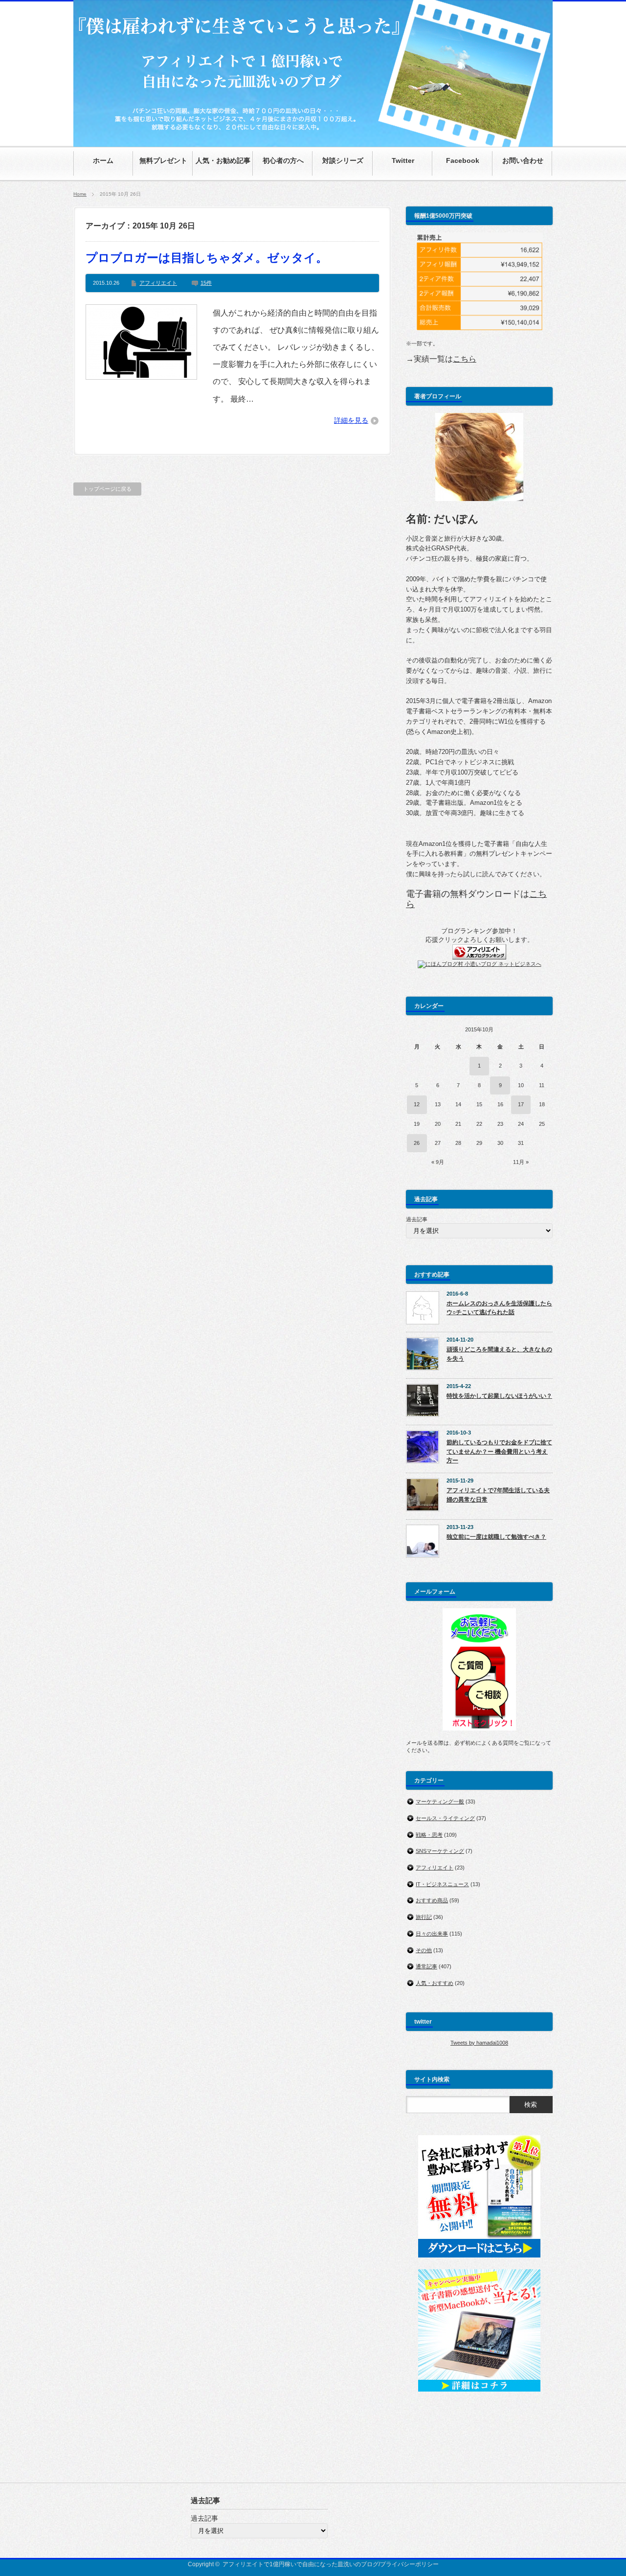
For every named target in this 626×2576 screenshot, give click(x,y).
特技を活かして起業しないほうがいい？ (499, 1396)
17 (521, 1104)
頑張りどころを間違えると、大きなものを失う (499, 1354)
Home (80, 194)
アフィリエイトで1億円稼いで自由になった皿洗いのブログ (301, 2564)
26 (417, 1143)
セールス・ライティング (445, 1818)
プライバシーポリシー (409, 2564)
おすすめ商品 (432, 1900)
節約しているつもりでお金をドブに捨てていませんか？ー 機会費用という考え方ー (499, 1451)
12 (417, 1104)
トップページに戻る (107, 489)
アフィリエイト (158, 283)
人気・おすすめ (435, 1983)
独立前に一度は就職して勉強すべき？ (496, 1537)
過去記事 (417, 1219)
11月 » (521, 1162)
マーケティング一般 (440, 1801)
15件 (206, 283)
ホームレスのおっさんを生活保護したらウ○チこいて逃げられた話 (499, 1308)
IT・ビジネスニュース (442, 1884)
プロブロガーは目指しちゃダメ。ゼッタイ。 (207, 258)
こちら (465, 359)
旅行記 (424, 1917)
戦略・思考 (429, 1835)
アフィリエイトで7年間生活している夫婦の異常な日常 (498, 1495)
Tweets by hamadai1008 (479, 2043)
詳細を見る (351, 420)
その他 (424, 1950)
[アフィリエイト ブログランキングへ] (479, 957)
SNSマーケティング (440, 1851)
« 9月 (438, 1162)
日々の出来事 (432, 1934)
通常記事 (426, 1966)
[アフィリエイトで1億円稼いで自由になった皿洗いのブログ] (313, 142)
